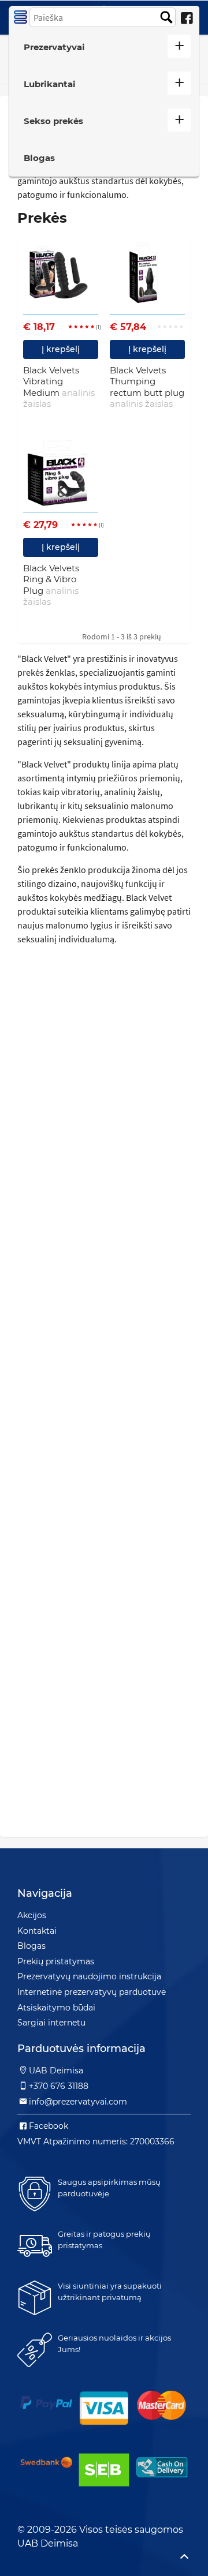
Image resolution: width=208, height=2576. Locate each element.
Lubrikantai (50, 84)
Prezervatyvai (54, 47)
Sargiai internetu (51, 2023)
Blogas (39, 158)
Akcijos (32, 1915)
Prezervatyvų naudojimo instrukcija (89, 1976)
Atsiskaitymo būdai (56, 2008)
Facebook (49, 2126)
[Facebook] (187, 18)
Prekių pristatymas (56, 1961)
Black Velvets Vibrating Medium (59, 387)
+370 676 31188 (59, 2086)
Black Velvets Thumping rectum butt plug (147, 387)
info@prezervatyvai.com (78, 2102)
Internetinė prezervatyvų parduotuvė (92, 1992)
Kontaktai (37, 1931)
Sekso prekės (53, 121)
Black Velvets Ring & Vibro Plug (51, 585)
